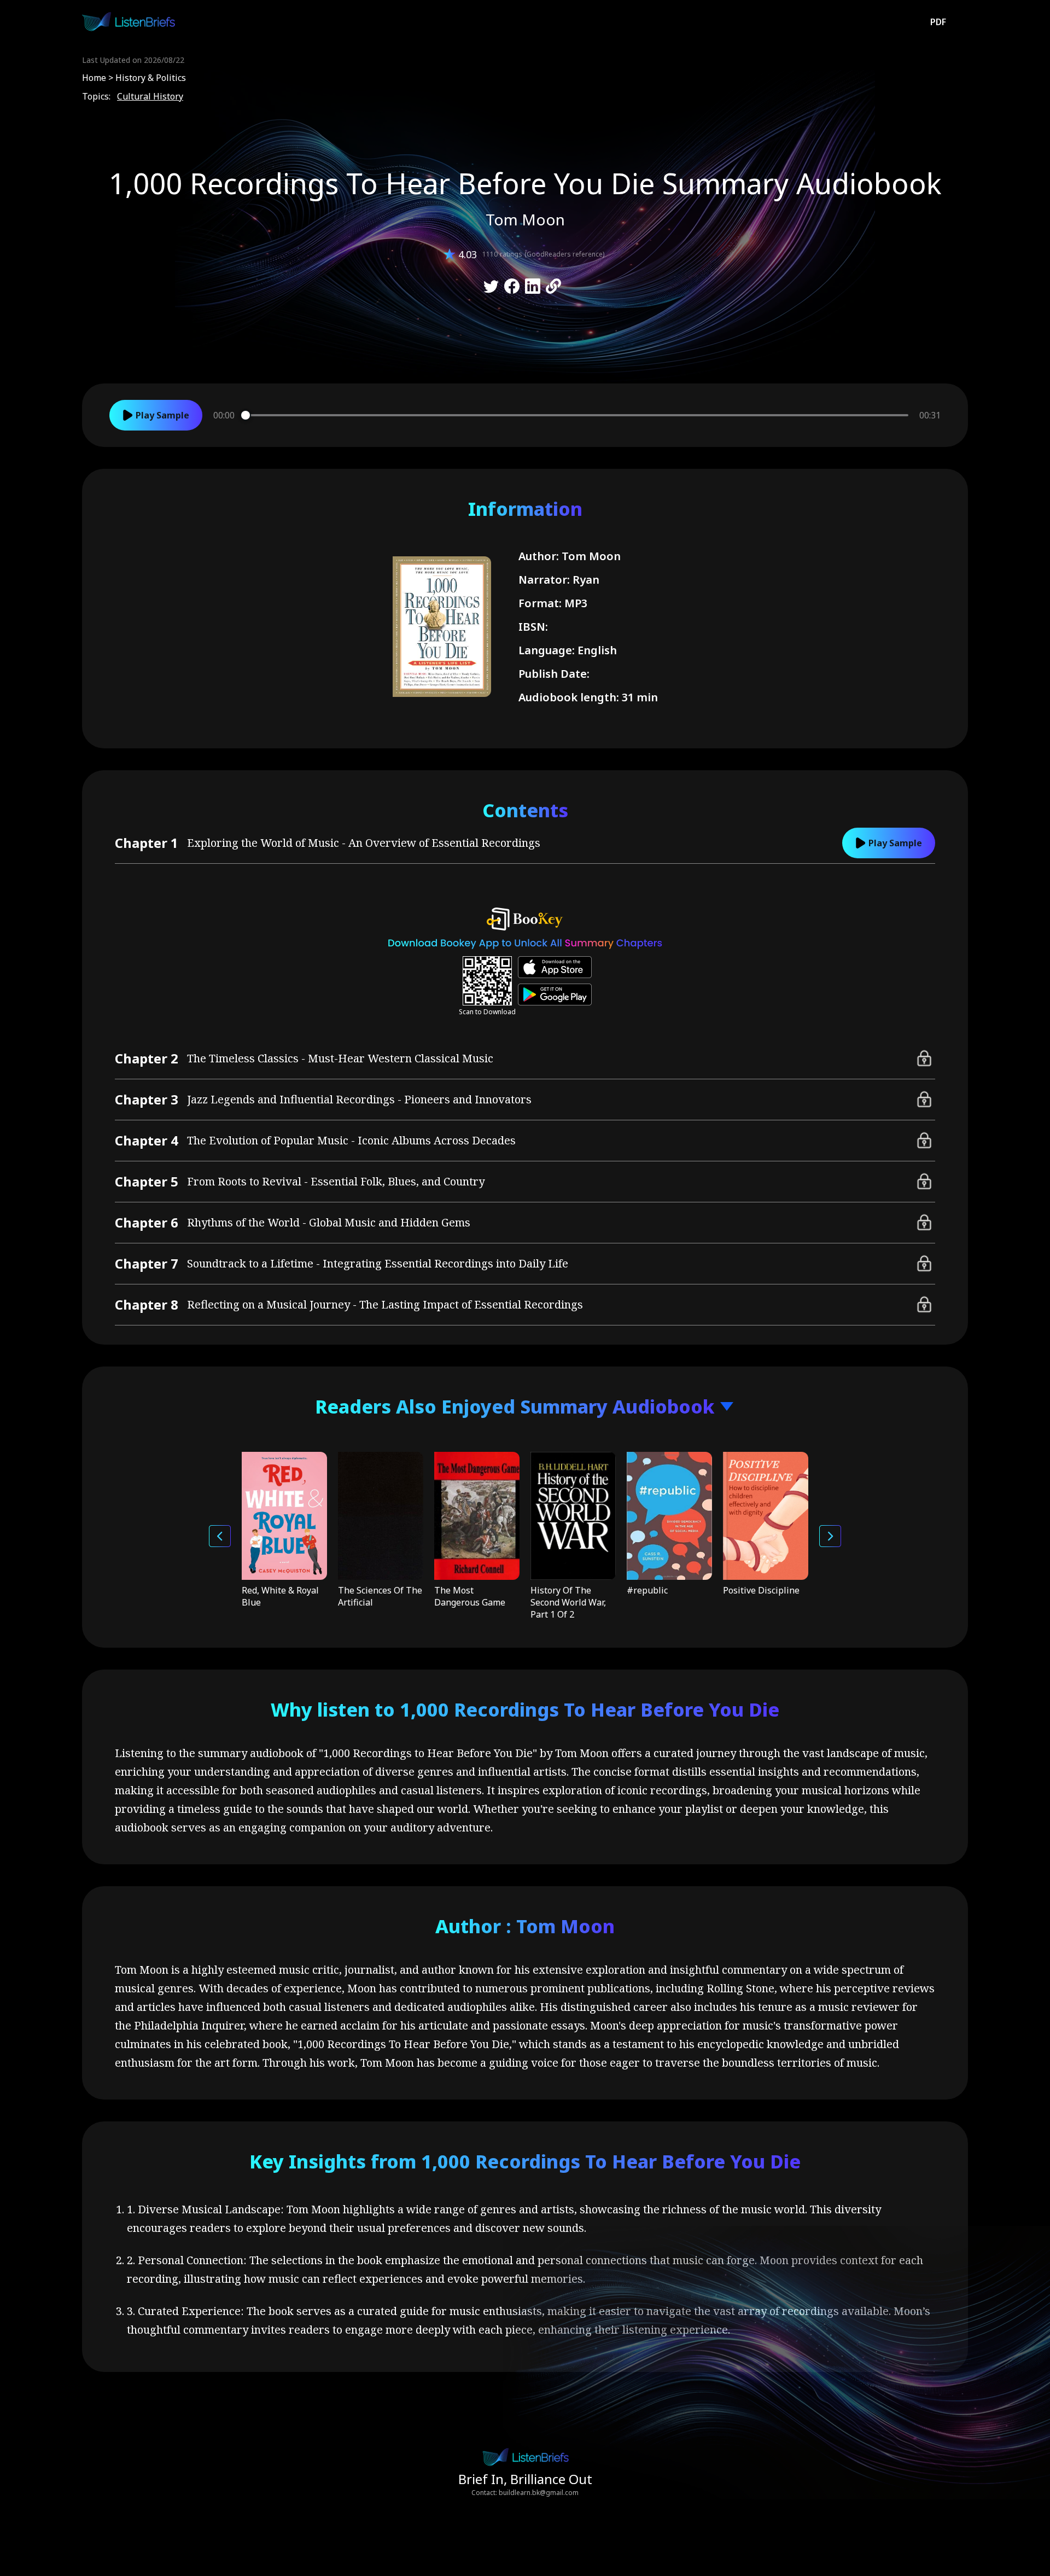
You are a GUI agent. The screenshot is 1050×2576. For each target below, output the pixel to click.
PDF (938, 22)
